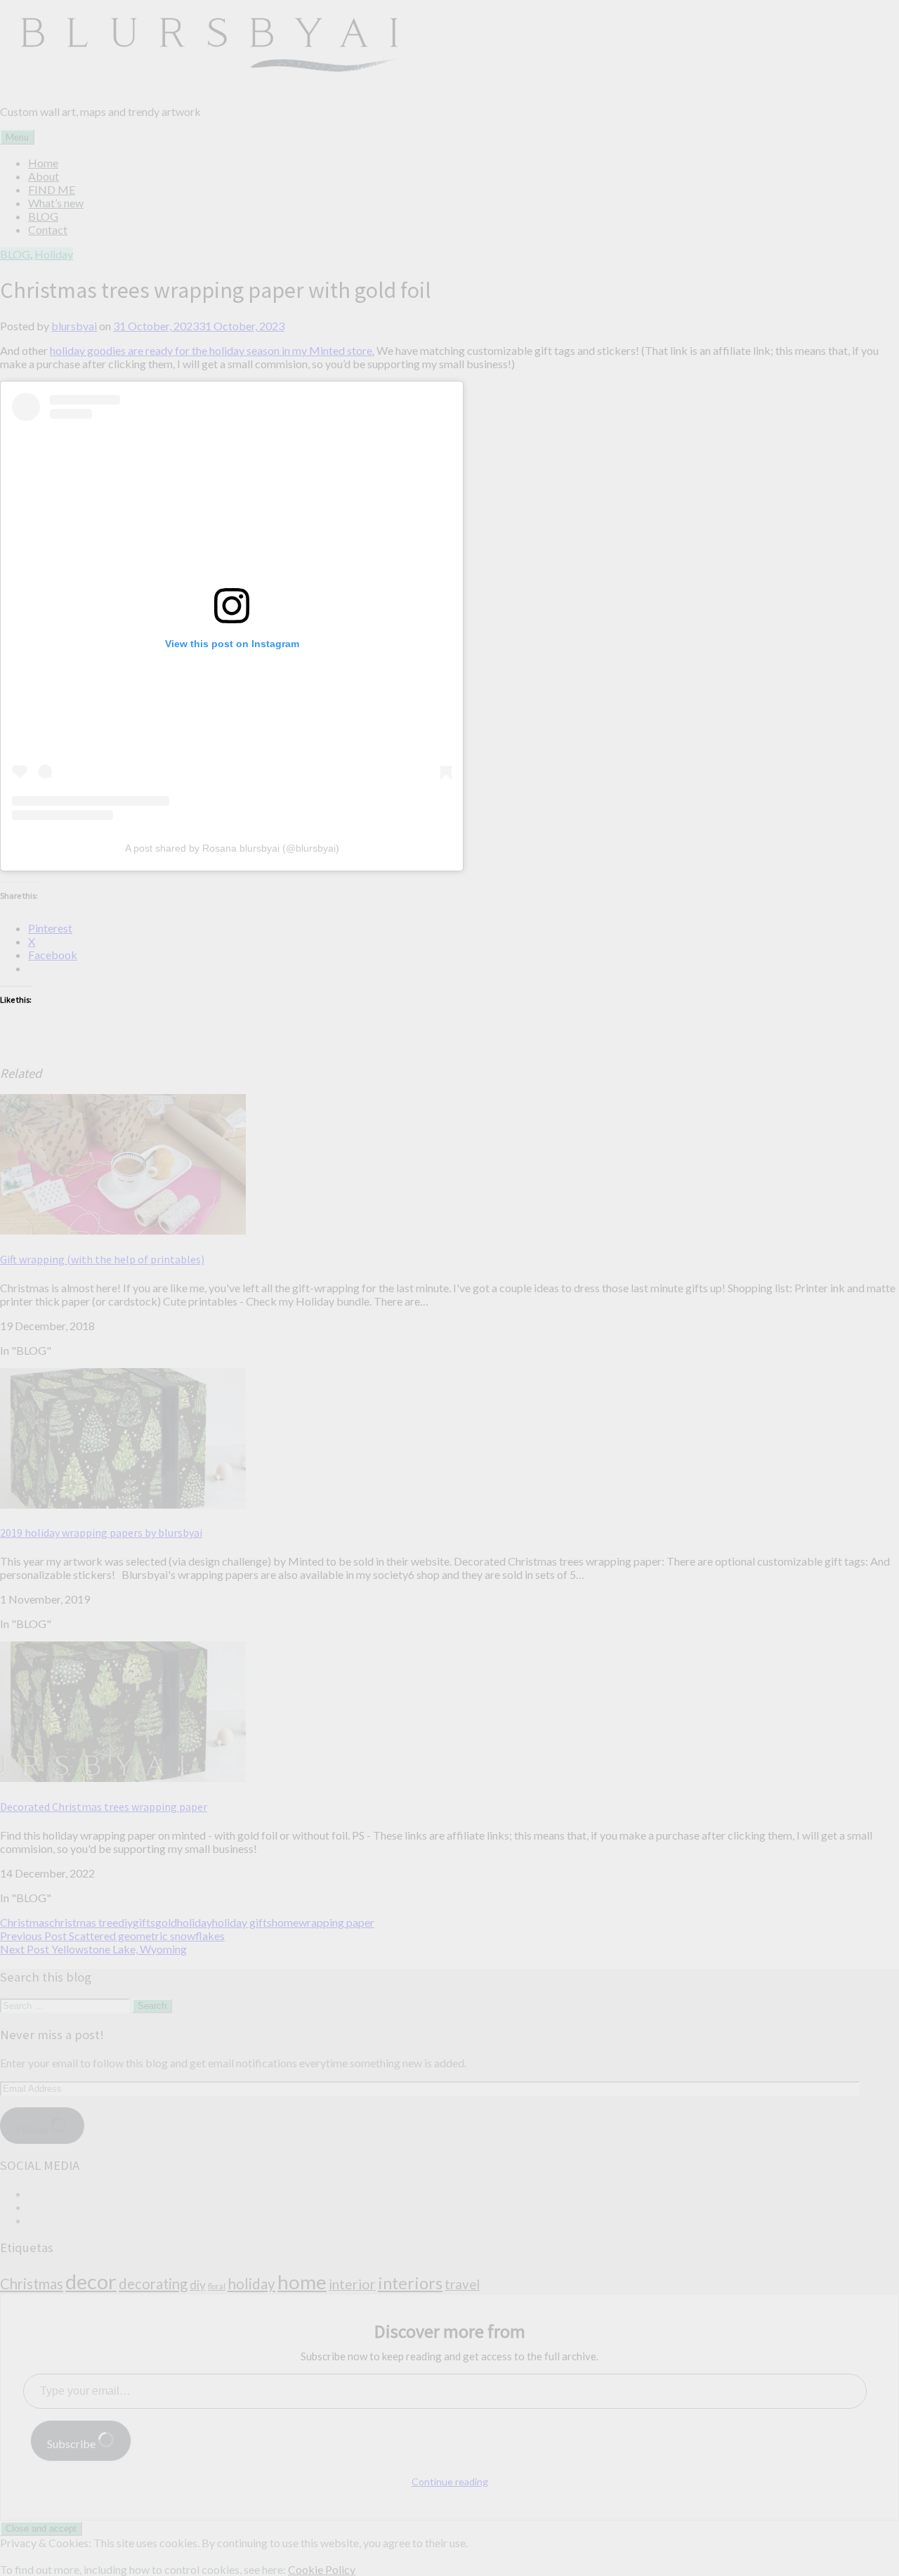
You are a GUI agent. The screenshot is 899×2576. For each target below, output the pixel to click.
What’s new (56, 203)
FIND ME (52, 189)
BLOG (43, 216)
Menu (17, 137)
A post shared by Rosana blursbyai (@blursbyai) (232, 848)
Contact (48, 229)
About (44, 176)
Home (43, 163)
